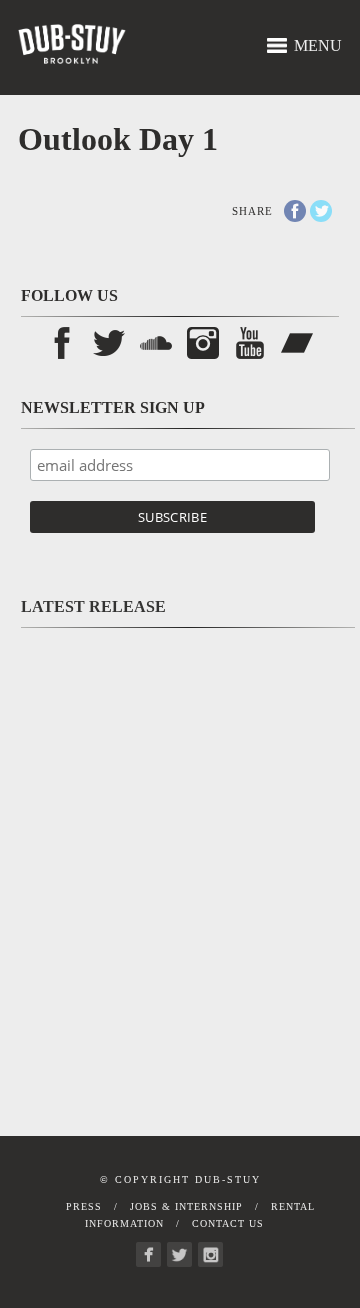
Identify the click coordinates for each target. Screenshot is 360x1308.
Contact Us (228, 1223)
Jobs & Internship (186, 1206)
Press (84, 1206)
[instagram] (210, 1254)
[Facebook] (148, 1254)
